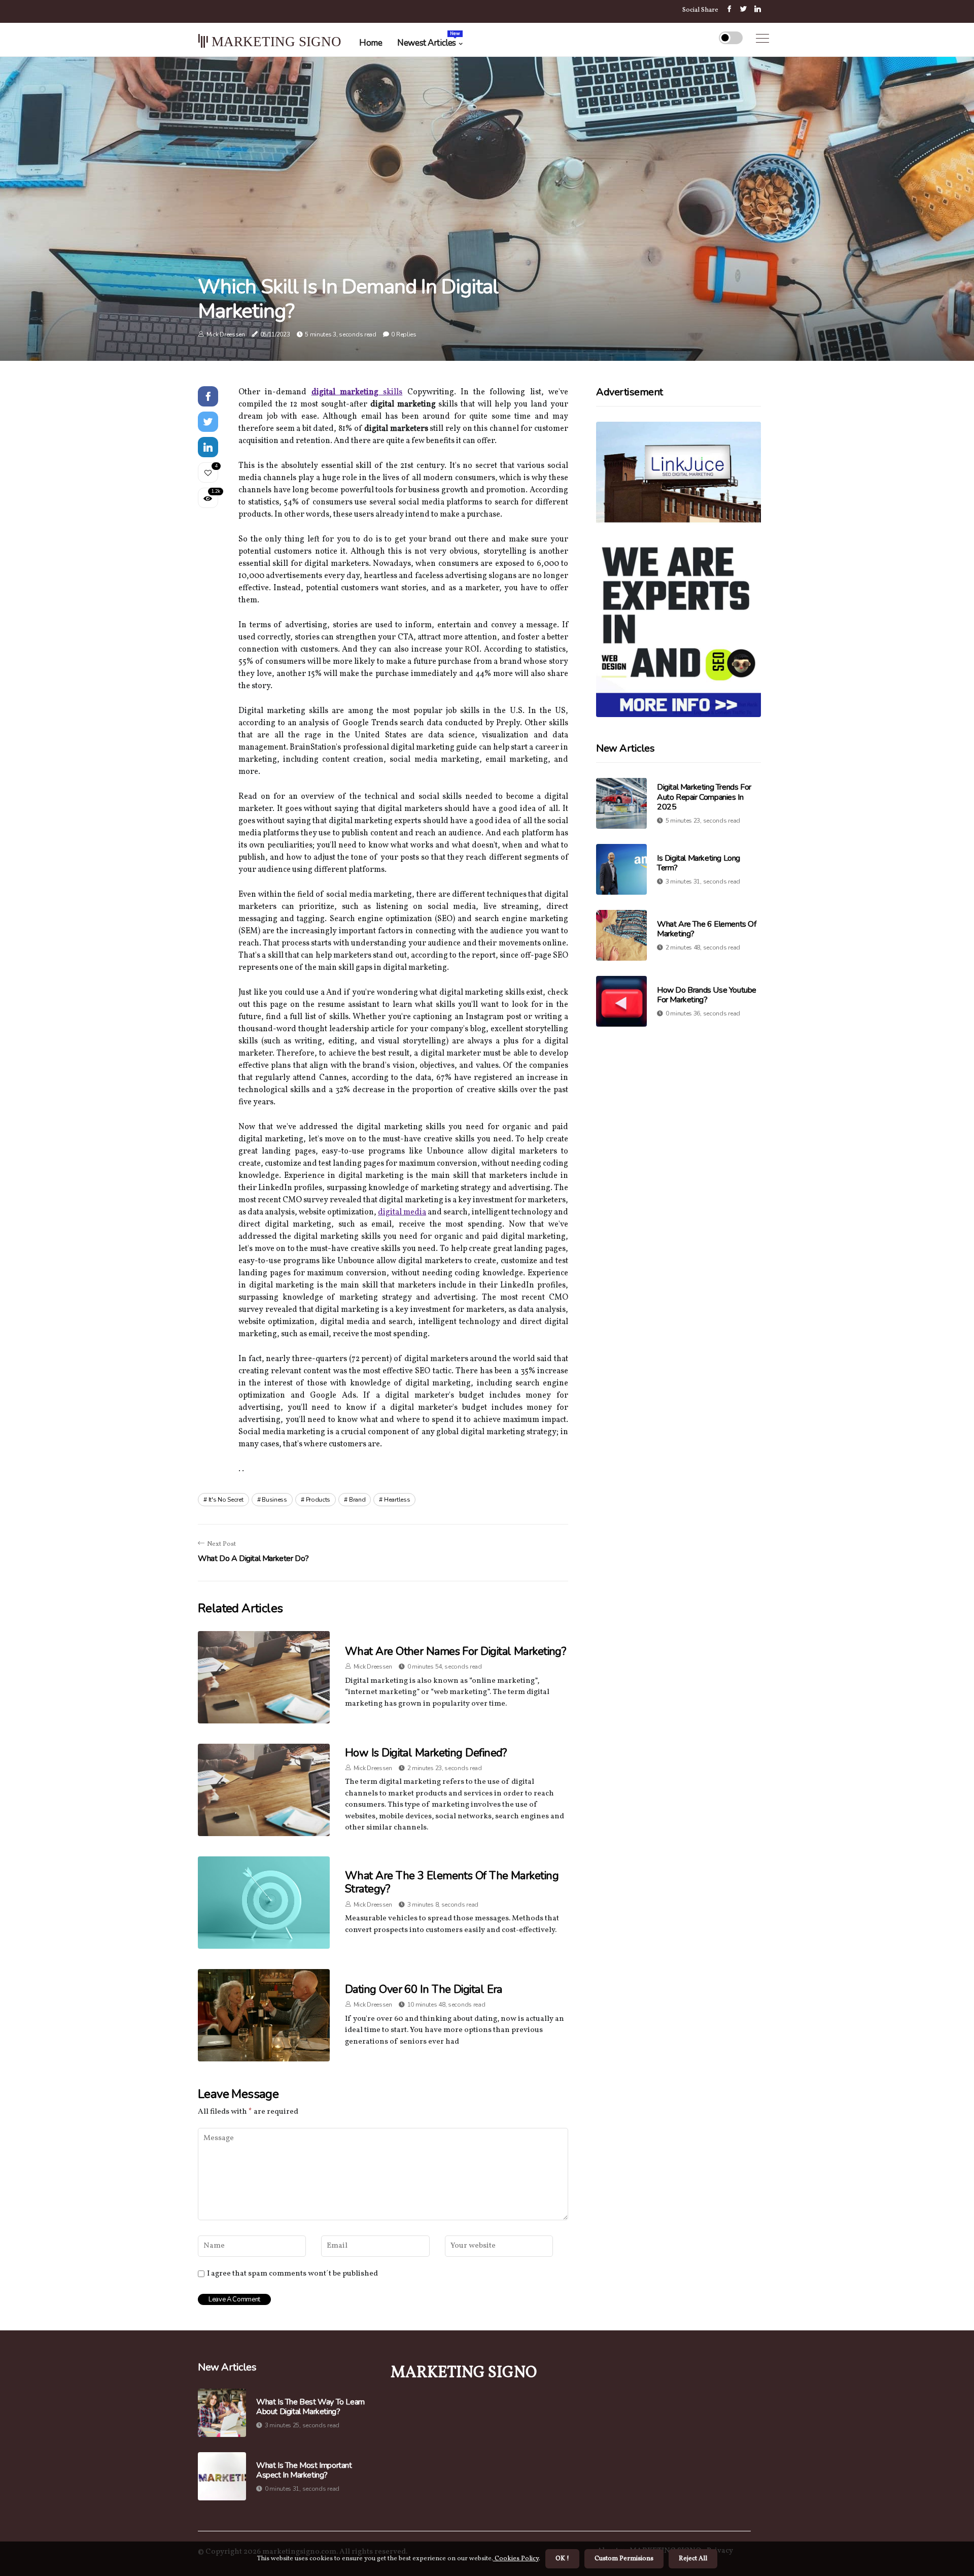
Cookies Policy (516, 2559)
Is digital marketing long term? (699, 863)
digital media (402, 1212)
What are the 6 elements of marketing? (707, 929)
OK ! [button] (562, 2559)
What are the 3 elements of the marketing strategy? (452, 1882)
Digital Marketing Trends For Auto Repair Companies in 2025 (704, 797)
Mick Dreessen (226, 334)
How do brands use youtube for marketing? (707, 995)
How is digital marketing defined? (426, 1753)
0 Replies (404, 334)
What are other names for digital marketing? (455, 1651)
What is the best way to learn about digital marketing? (310, 2407)
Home (371, 43)
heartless (397, 1500)
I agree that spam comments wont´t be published (292, 2274)
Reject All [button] (693, 2559)
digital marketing (345, 392)
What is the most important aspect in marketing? (304, 2470)
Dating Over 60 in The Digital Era (424, 1989)
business (274, 1500)
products (318, 1500)
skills (390, 392)
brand (357, 1500)
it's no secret (226, 1500)
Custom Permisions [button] (624, 2559)
